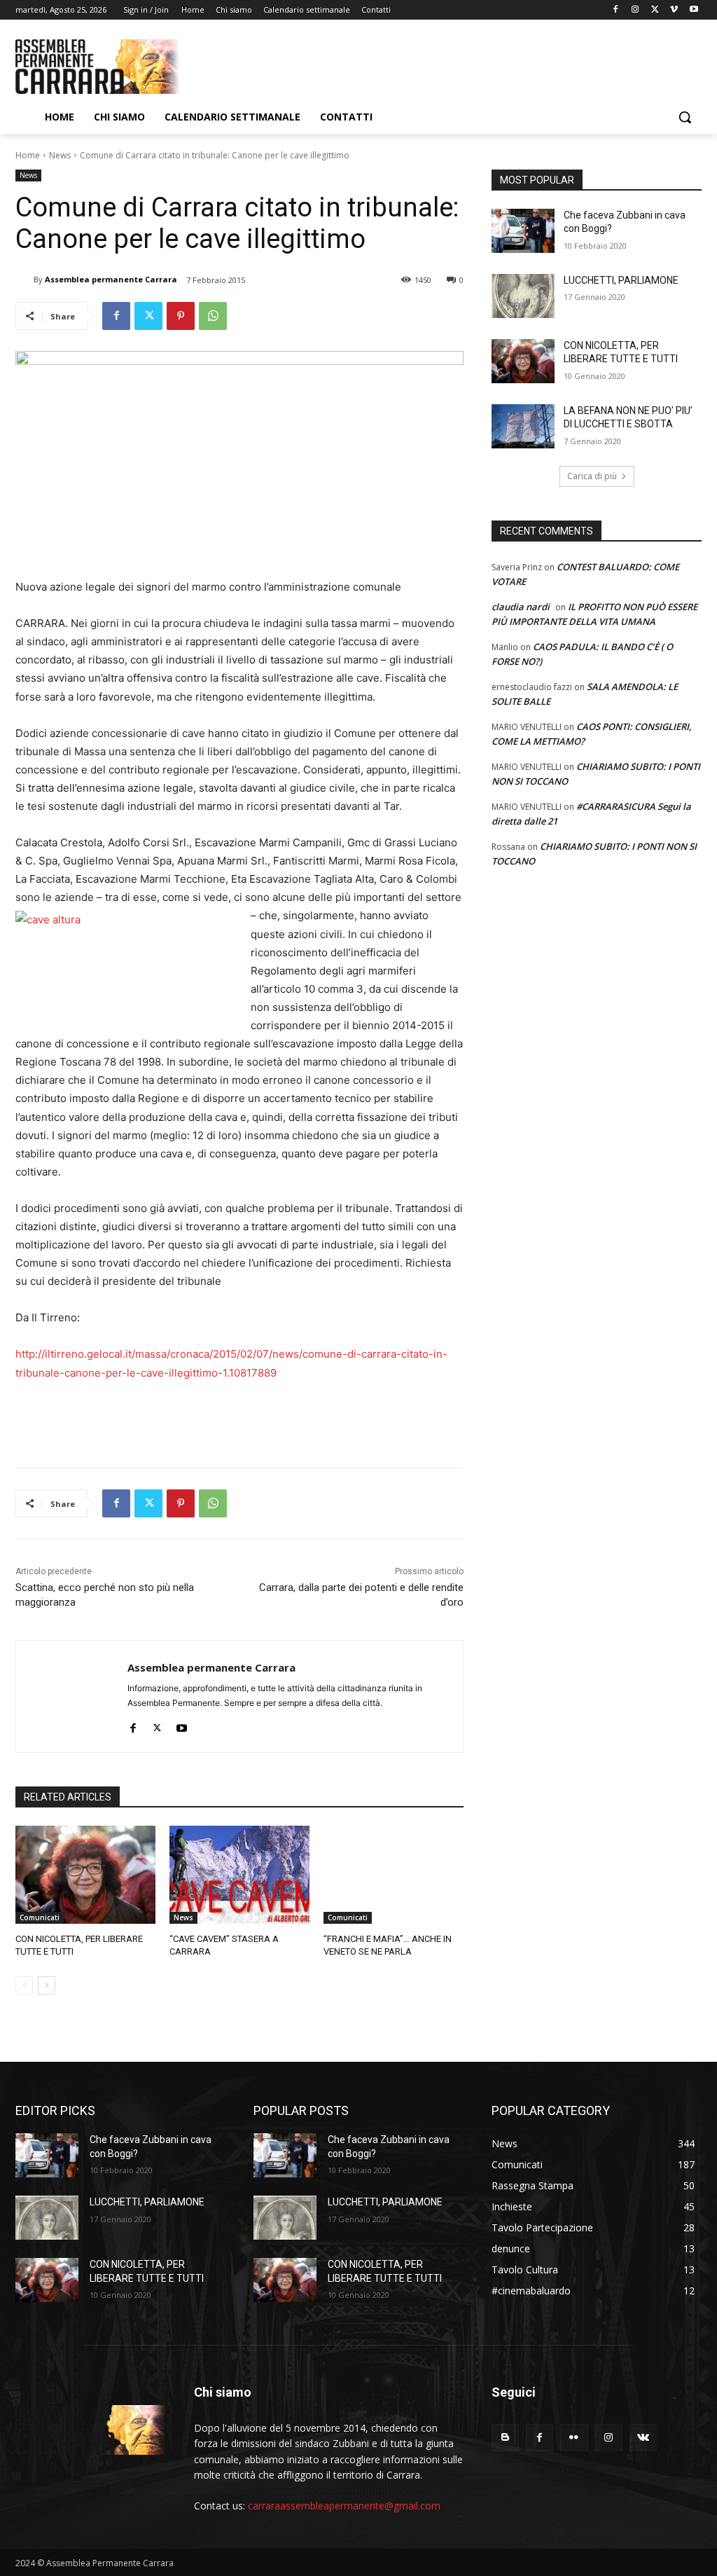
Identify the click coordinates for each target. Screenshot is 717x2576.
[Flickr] (574, 2438)
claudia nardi (521, 607)
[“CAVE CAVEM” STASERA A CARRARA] (239, 1875)
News (60, 155)
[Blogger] (505, 2438)
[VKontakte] (643, 2438)
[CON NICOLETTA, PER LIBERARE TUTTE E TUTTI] (85, 1875)
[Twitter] (655, 10)
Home (28, 155)
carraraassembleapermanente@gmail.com (344, 2506)
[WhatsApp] (213, 316)
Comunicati (40, 1917)
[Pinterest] (181, 316)
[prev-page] (24, 1985)
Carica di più (592, 476)
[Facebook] (616, 10)
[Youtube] (694, 10)
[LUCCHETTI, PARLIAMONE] (523, 296)
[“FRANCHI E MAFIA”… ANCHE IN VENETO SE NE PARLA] (394, 1875)
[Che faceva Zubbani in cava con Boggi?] (523, 231)
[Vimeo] (674, 10)
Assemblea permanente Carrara (111, 279)
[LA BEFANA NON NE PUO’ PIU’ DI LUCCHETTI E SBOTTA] (523, 426)
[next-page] (47, 1985)
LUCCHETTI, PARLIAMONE (621, 280)
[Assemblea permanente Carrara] (25, 280)
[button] (685, 117)
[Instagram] (635, 10)
